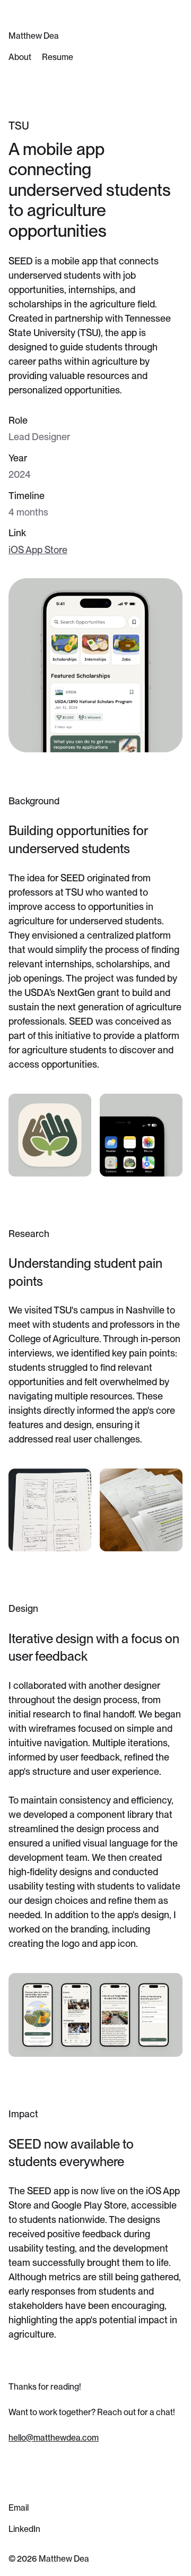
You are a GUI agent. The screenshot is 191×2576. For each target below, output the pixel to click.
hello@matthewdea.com (54, 2438)
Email (19, 2508)
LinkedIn (24, 2529)
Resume (58, 57)
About (20, 57)
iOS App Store (38, 550)
